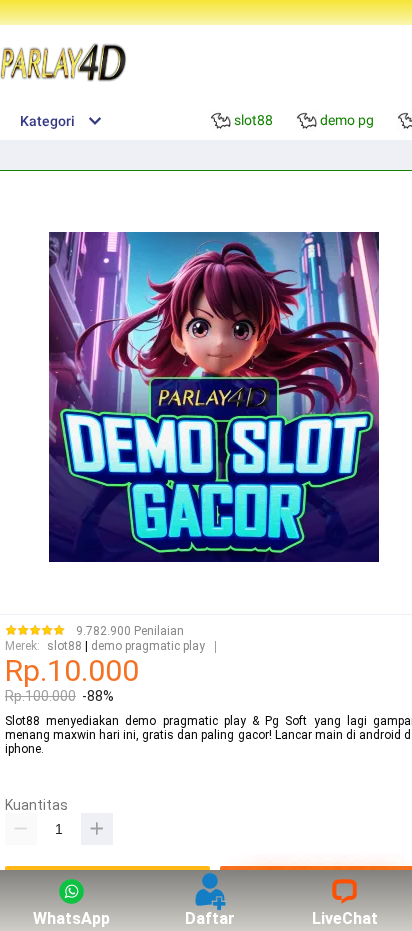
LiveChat (345, 918)
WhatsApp (71, 918)
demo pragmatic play (148, 646)
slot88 (64, 646)
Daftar (210, 918)
